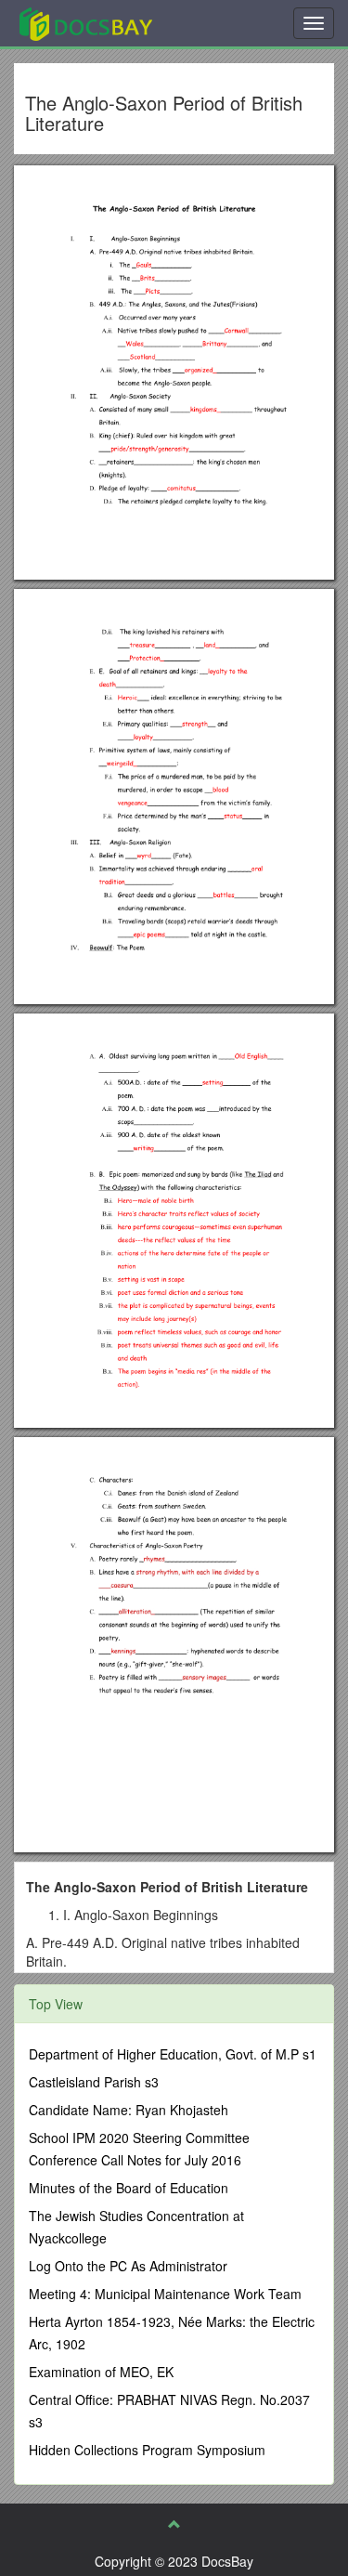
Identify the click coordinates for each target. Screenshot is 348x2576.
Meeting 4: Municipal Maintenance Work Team (165, 2294)
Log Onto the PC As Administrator (128, 2266)
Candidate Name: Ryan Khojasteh (129, 2110)
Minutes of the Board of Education (129, 2188)
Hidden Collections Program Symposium (147, 2450)
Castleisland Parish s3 (94, 2082)
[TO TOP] (174, 2524)
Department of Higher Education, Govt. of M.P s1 (173, 2054)
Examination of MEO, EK (101, 2372)
